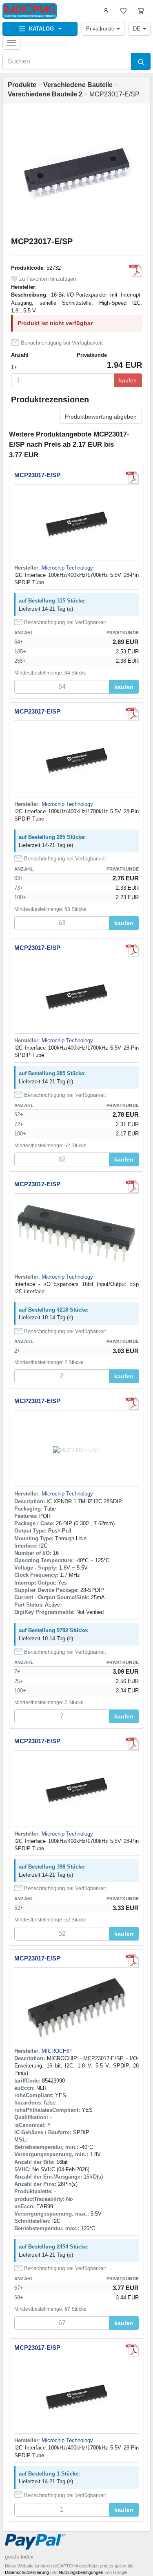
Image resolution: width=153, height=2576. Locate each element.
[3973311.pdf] (132, 1961)
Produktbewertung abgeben (101, 417)
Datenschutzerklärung (27, 2572)
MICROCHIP (57, 2051)
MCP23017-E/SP (37, 475)
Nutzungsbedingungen (81, 2572)
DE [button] (137, 29)
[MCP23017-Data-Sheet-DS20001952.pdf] (132, 1187)
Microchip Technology (67, 568)
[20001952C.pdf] (135, 271)
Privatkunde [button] (100, 29)
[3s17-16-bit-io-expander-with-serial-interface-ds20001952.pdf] (132, 478)
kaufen (128, 380)
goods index (19, 2557)
